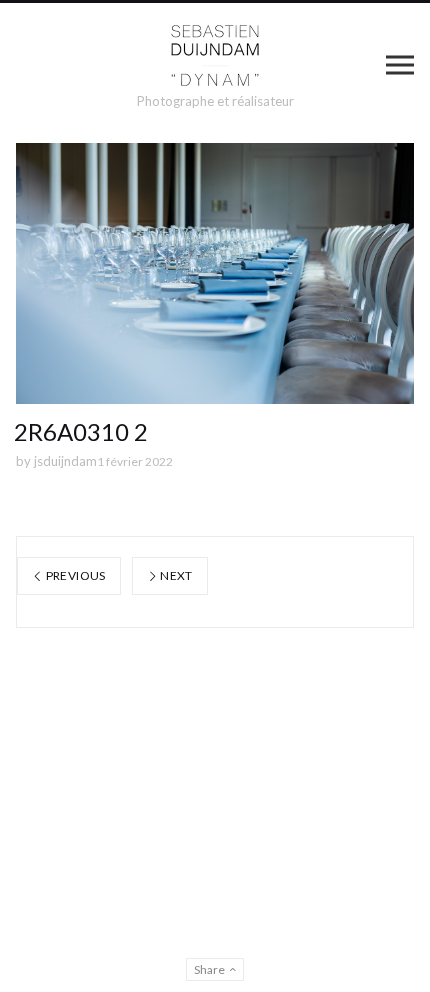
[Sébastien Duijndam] (215, 56)
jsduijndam (65, 461)
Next (175, 575)
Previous (74, 575)
